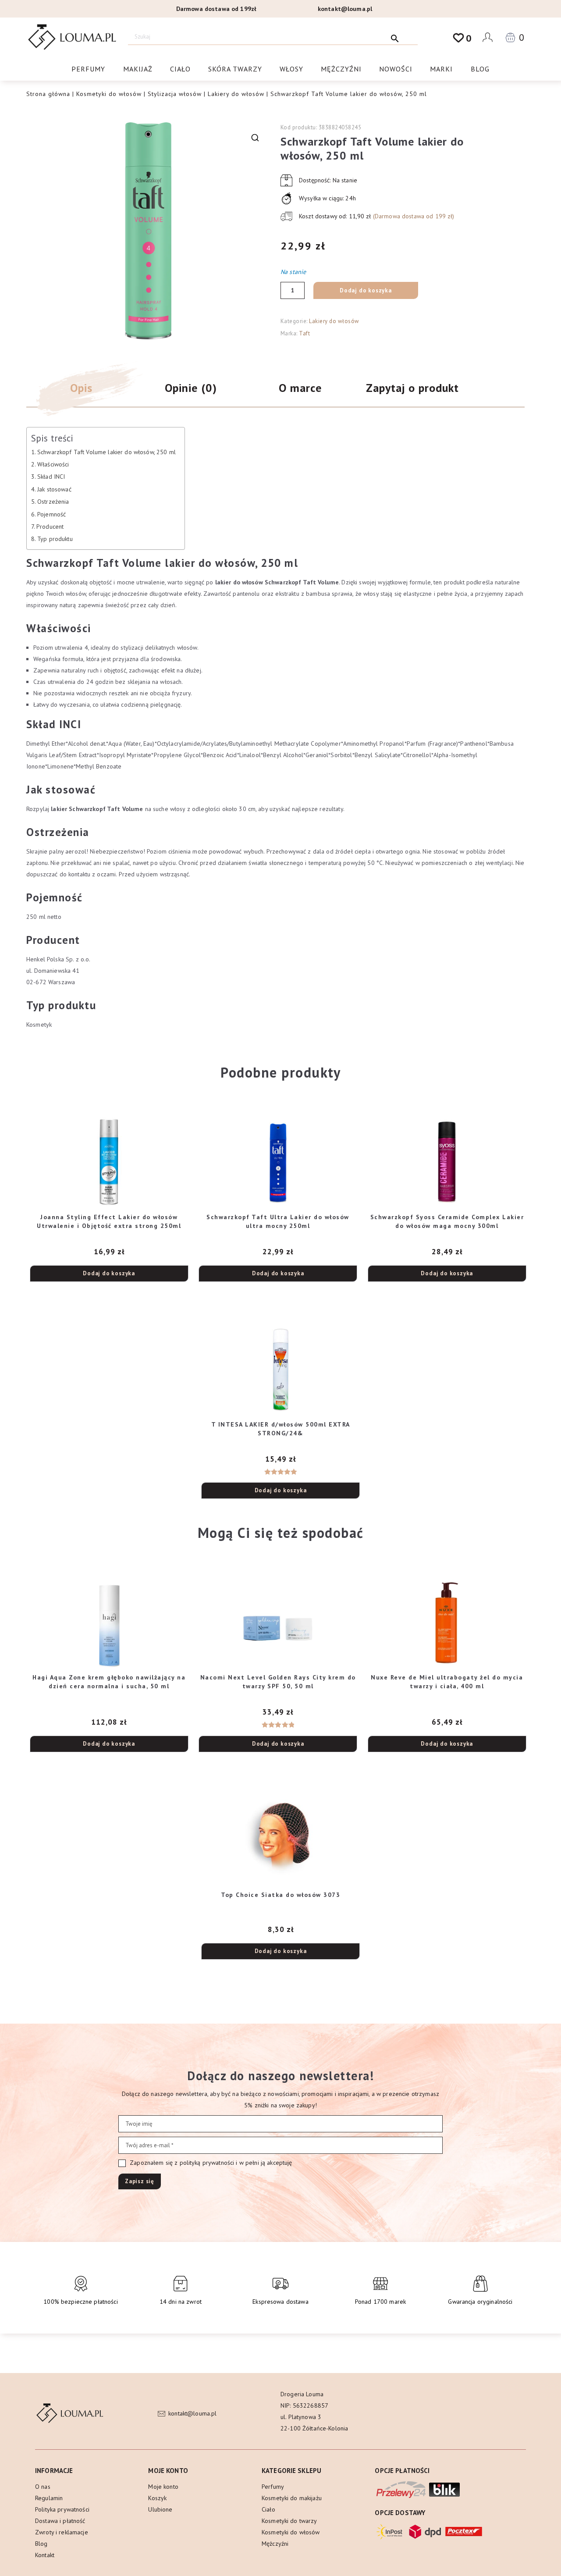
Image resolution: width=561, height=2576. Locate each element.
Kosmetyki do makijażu (292, 2498)
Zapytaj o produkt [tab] (412, 388)
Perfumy (88, 69)
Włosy (291, 69)
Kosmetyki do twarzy (289, 2521)
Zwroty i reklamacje (62, 2532)
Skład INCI (51, 477)
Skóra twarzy (235, 69)
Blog (480, 69)
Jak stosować (54, 489)
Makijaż (138, 69)
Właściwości (53, 464)
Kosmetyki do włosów (109, 94)
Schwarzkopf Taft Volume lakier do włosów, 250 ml (107, 452)
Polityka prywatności (62, 2509)
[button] (255, 138)
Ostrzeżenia (53, 502)
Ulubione (160, 2509)
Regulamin (49, 2498)
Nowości (396, 69)
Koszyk (157, 2498)
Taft (304, 333)
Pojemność (51, 514)
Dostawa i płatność (60, 2521)
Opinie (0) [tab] (191, 388)
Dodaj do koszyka (366, 290)
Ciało (180, 69)
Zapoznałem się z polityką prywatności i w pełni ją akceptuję (210, 2163)
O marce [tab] (300, 388)
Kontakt (45, 2555)
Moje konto (163, 2487)
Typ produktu (55, 539)
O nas (43, 2487)
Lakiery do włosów (236, 94)
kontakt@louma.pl (345, 9)
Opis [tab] (81, 388)
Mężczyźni (341, 69)
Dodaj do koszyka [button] (109, 1273)
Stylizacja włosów (175, 94)
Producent (50, 527)
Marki (441, 69)
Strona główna (48, 94)
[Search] (395, 37)
